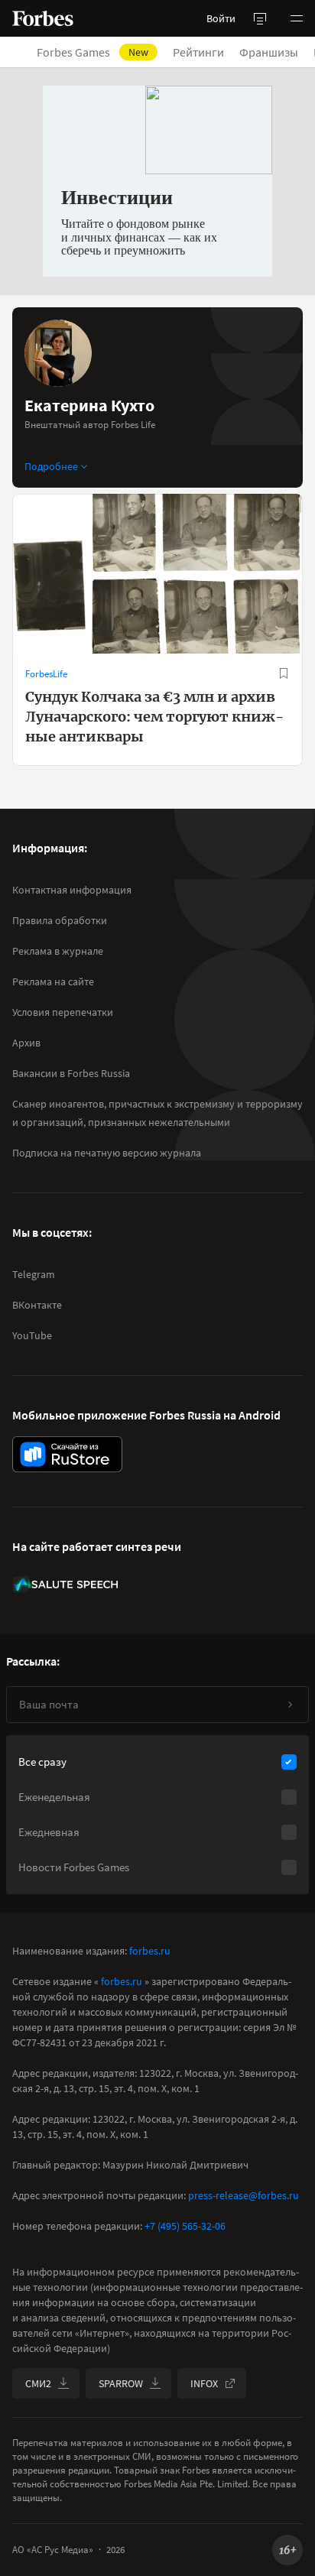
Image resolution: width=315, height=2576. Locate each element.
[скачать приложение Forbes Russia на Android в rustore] (67, 1454)
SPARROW (121, 2383)
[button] (297, 18)
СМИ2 (38, 2383)
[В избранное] (284, 673)
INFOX (204, 2383)
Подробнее (51, 466)
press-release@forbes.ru (244, 2195)
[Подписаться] (290, 1705)
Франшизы (269, 52)
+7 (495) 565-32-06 (185, 2226)
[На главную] (43, 18)
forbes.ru (150, 1951)
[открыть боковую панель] (260, 18)
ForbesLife (46, 674)
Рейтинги (198, 52)
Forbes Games (93, 52)
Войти (221, 18)
